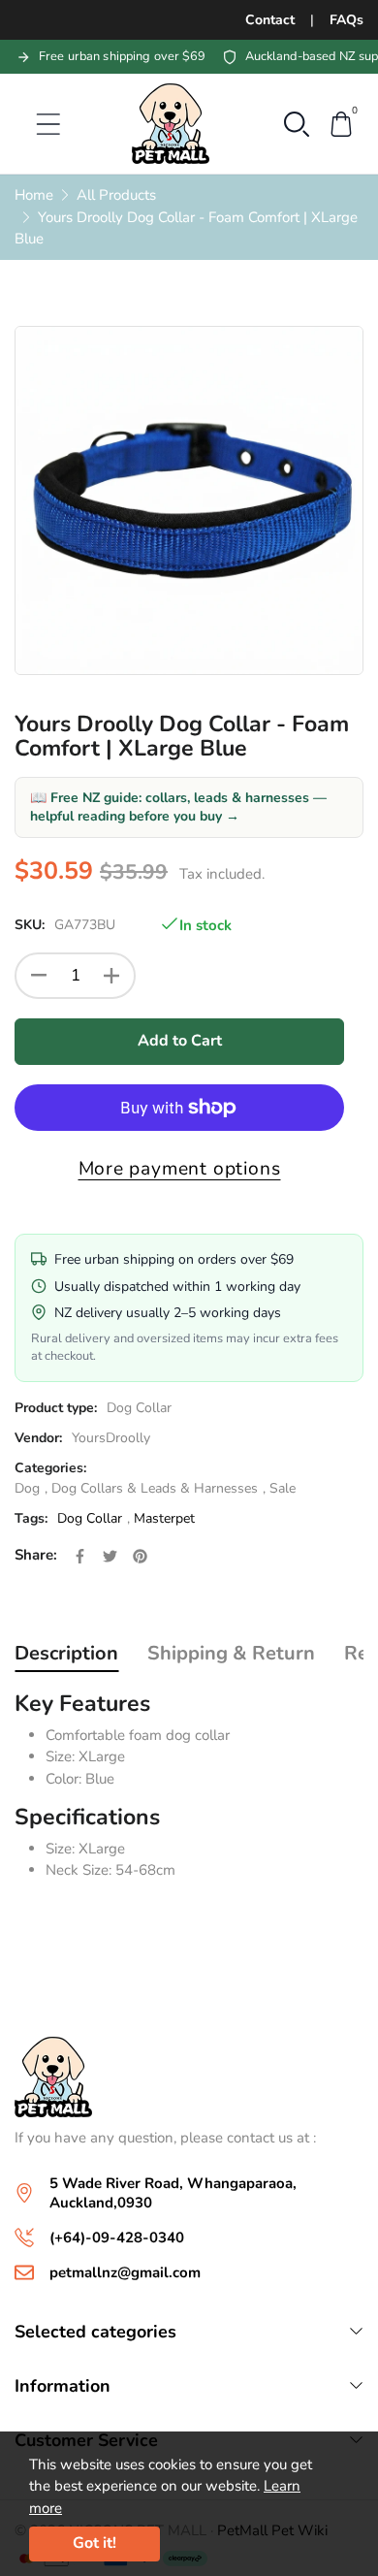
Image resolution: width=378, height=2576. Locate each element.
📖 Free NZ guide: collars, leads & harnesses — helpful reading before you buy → (178, 807)
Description (66, 1653)
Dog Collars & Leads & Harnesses (155, 1488)
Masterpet (164, 1518)
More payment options (180, 1169)
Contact (270, 20)
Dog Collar (139, 1408)
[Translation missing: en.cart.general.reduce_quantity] (39, 976)
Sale (283, 1488)
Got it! (94, 2543)
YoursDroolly (111, 1438)
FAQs (346, 20)
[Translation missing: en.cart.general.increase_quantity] (111, 976)
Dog (27, 1488)
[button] (297, 122)
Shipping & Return (231, 1653)
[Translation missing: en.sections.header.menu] (36, 124)
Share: (36, 1555)
